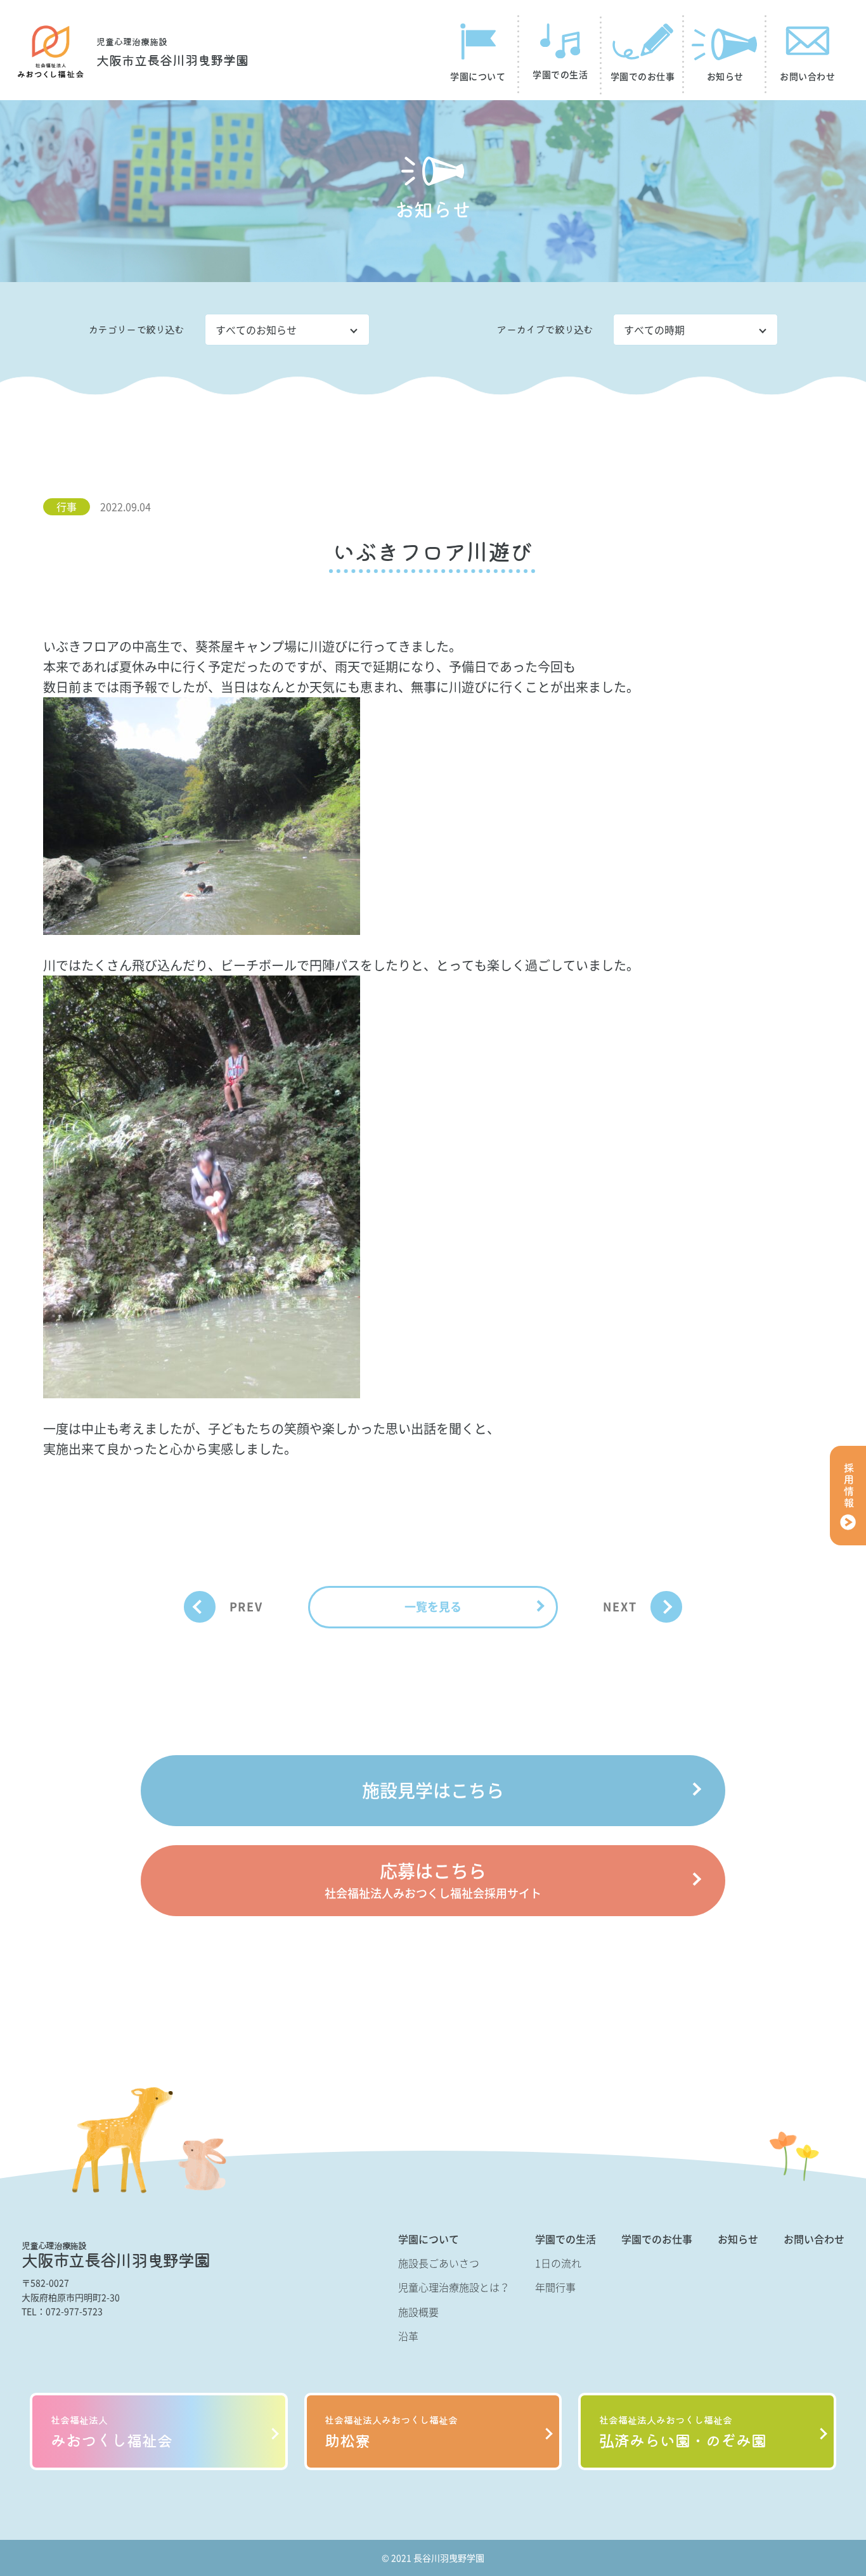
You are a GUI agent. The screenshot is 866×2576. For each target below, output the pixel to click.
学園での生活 (565, 2239)
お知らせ (738, 2239)
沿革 (408, 2336)
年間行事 (555, 2287)
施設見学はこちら (433, 1790)
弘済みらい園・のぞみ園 (683, 2432)
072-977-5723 (74, 2311)
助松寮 (391, 2432)
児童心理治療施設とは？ (454, 2287)
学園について (429, 2239)
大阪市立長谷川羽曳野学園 (172, 53)
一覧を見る (433, 1607)
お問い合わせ (814, 2239)
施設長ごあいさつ (439, 2263)
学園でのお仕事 (657, 2239)
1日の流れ (558, 2263)
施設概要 (418, 2312)
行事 (67, 506)
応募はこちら (433, 1880)
